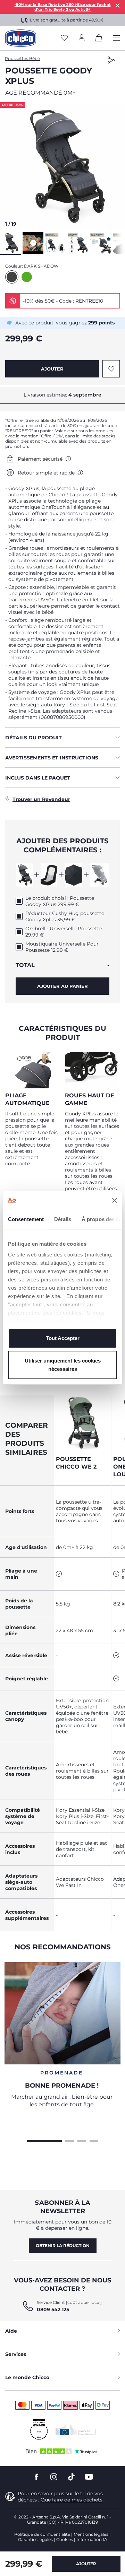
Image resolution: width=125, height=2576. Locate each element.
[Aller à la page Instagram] (54, 2477)
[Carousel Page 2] (70, 2140)
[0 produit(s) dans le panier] (99, 39)
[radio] (12, 277)
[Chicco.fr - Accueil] (21, 38)
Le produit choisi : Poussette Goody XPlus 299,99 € (60, 901)
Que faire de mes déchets (72, 2500)
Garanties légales (35, 2539)
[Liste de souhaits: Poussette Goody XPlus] (111, 369)
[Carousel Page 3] (82, 2140)
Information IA (92, 2539)
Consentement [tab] (26, 1219)
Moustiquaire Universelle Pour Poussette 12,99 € (62, 947)
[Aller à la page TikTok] (71, 2477)
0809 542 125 (53, 2309)
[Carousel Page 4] (94, 2140)
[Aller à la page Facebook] (36, 2477)
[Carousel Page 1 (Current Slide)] (44, 2140)
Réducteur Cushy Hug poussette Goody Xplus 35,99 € (65, 916)
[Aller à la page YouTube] (89, 2477)
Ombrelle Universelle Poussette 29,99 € (64, 932)
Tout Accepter (63, 1338)
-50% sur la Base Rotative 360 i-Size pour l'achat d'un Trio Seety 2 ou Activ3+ (63, 7)
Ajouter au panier (62, 986)
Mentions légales (91, 2534)
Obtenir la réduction (63, 2246)
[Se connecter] (82, 38)
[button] (62, 166)
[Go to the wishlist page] (64, 38)
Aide (11, 2331)
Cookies (65, 2539)
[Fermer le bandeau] (115, 1200)
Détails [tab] (63, 1219)
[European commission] (76, 2430)
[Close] (118, 5)
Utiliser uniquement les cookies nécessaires (63, 1365)
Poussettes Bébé (22, 58)
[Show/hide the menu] (116, 38)
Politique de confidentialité (42, 2534)
